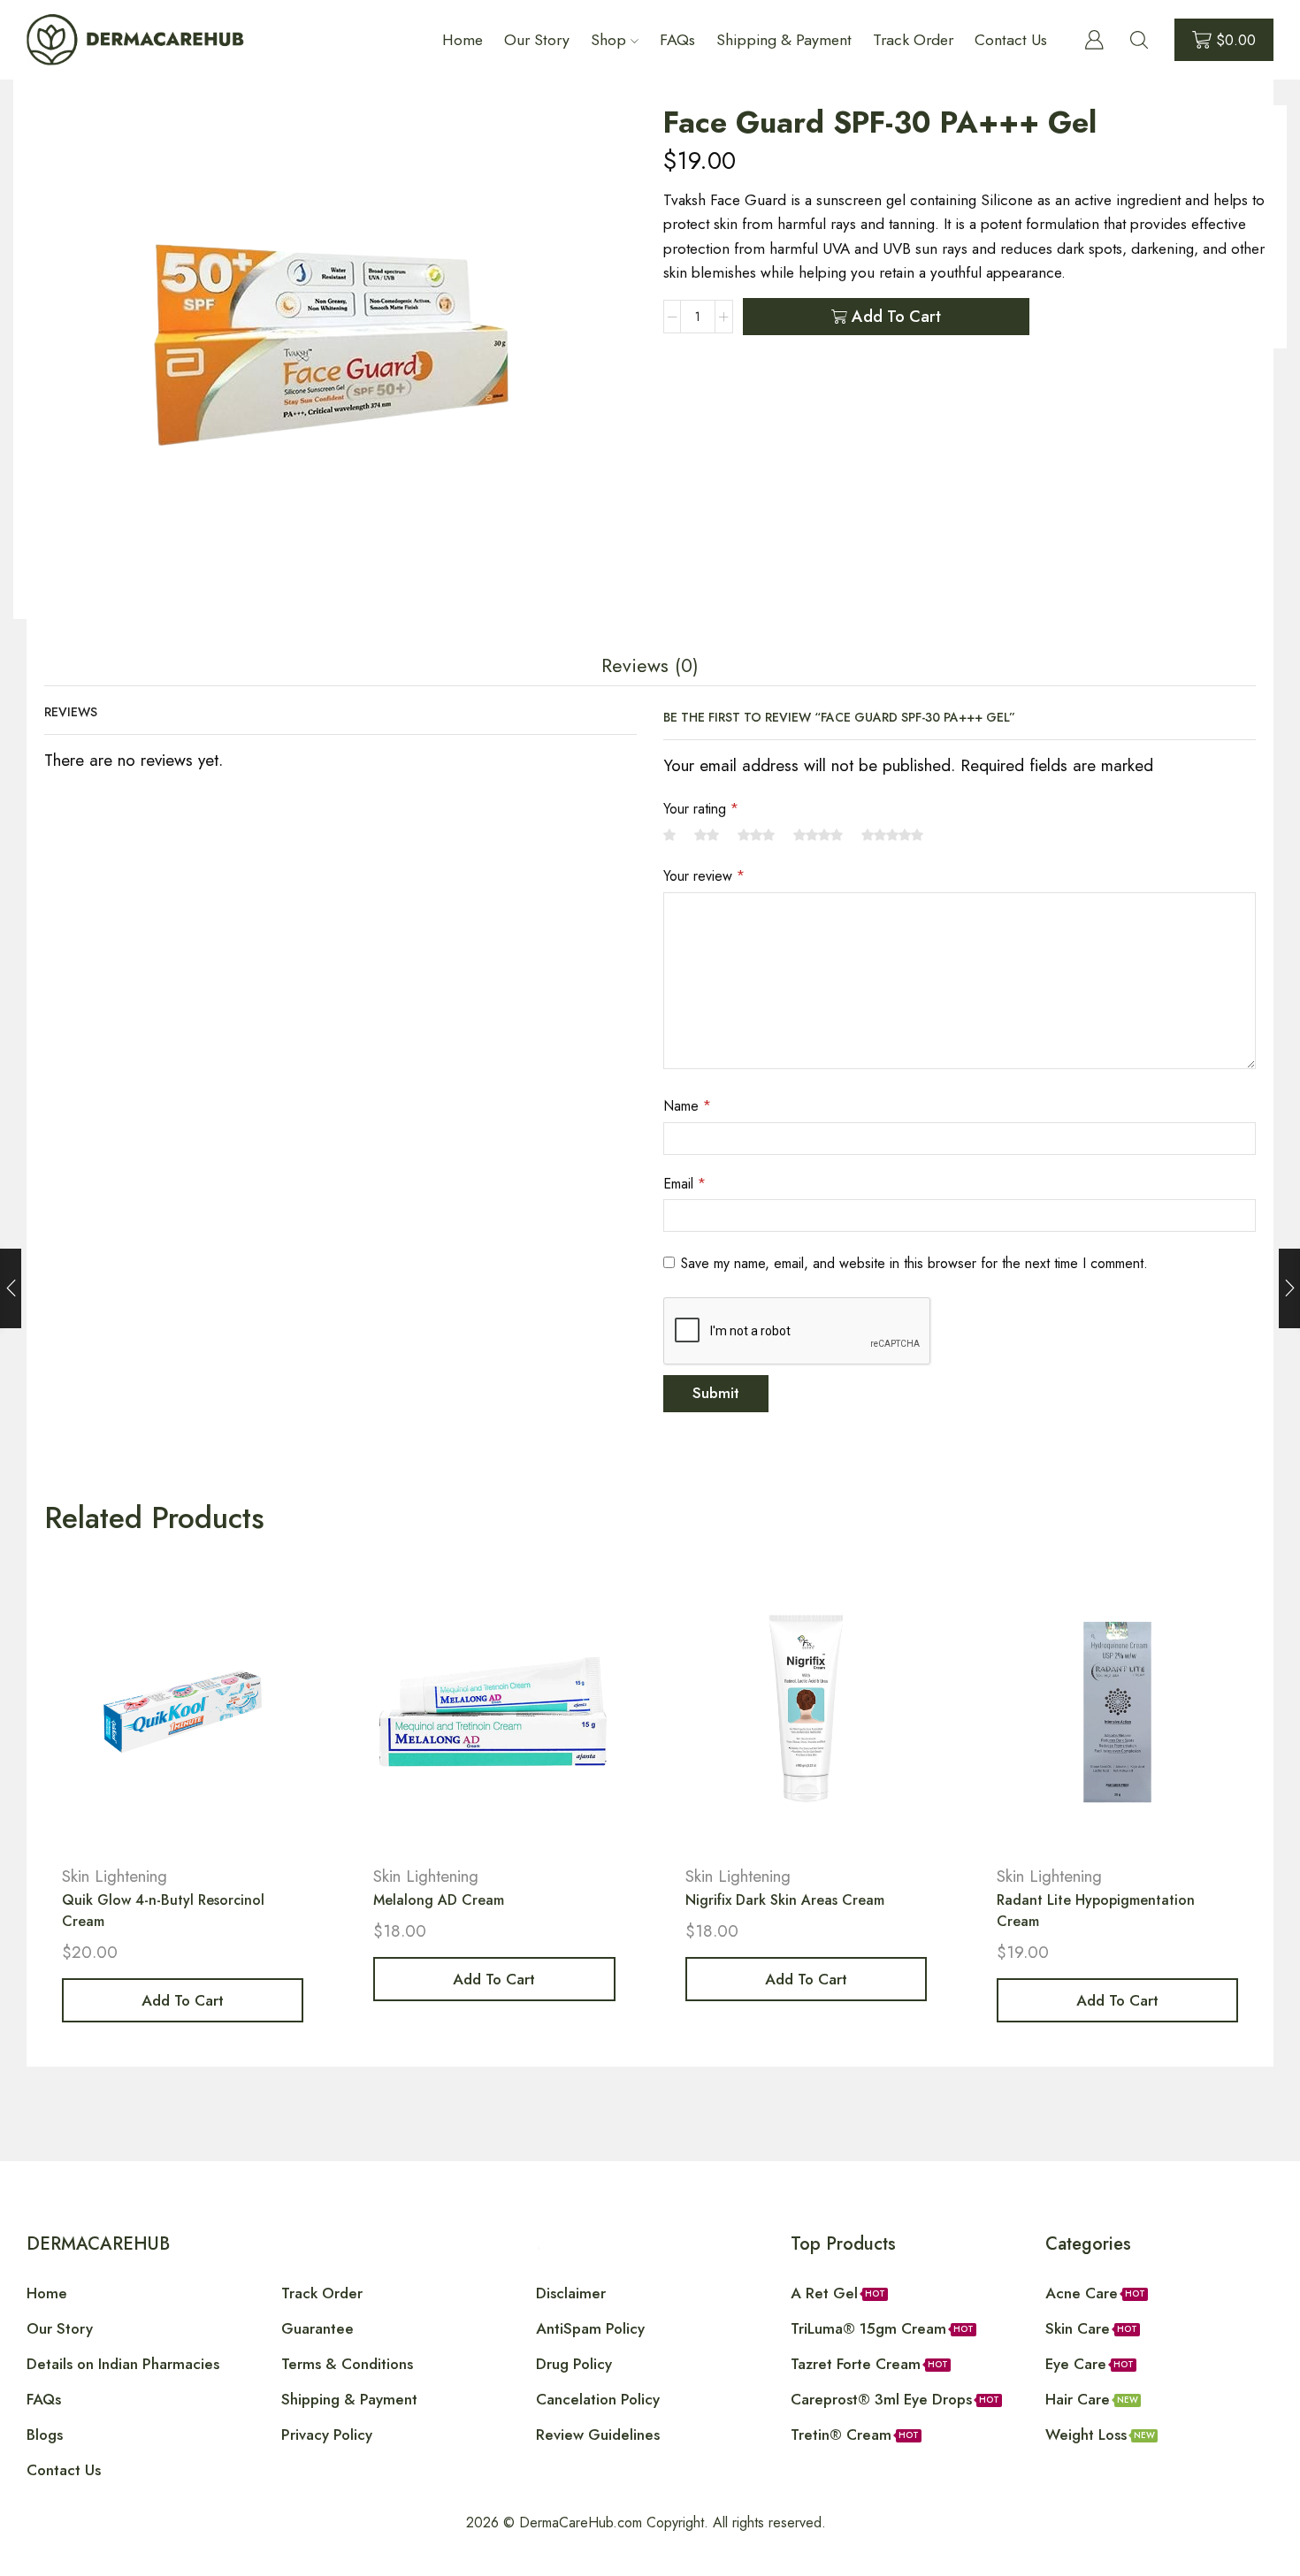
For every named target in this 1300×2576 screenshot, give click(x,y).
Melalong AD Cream (439, 1900)
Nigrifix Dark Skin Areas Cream (785, 1900)
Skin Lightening (115, 1876)
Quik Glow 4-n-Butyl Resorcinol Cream (163, 1911)
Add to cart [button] (183, 2000)
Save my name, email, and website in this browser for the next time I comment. (914, 1263)
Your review (704, 876)
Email (684, 1184)
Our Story (537, 40)
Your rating (701, 809)
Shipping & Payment (784, 40)
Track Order (913, 40)
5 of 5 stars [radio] (892, 835)
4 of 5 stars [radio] (818, 835)
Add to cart (896, 317)
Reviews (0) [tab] (650, 665)
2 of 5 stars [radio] (707, 835)
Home (463, 40)
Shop (608, 40)
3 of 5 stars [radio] (756, 835)
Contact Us (1011, 40)
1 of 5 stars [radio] (669, 835)
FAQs (677, 40)
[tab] (650, 666)
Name (687, 1106)
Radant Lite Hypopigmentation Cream (1096, 1911)
